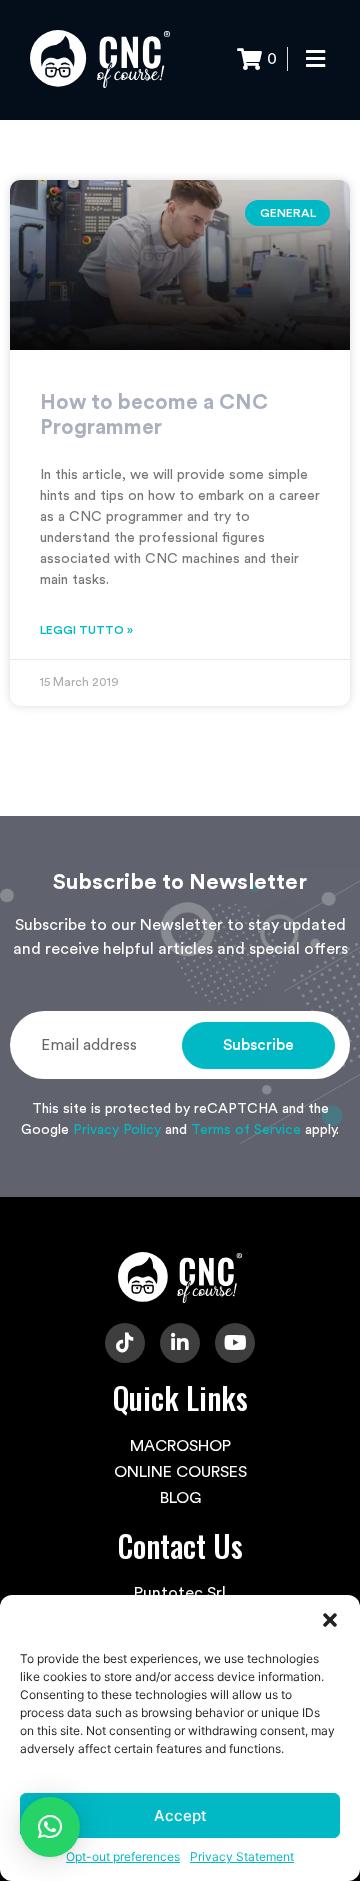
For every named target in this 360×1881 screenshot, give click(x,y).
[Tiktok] (125, 1343)
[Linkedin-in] (180, 1343)
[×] (50, 1827)
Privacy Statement (242, 1856)
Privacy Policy (117, 1130)
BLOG (180, 1498)
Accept (180, 1815)
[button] (330, 1620)
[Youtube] (235, 1343)
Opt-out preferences (123, 1856)
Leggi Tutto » (86, 630)
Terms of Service (246, 1130)
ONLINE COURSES (180, 1472)
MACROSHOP (180, 1446)
